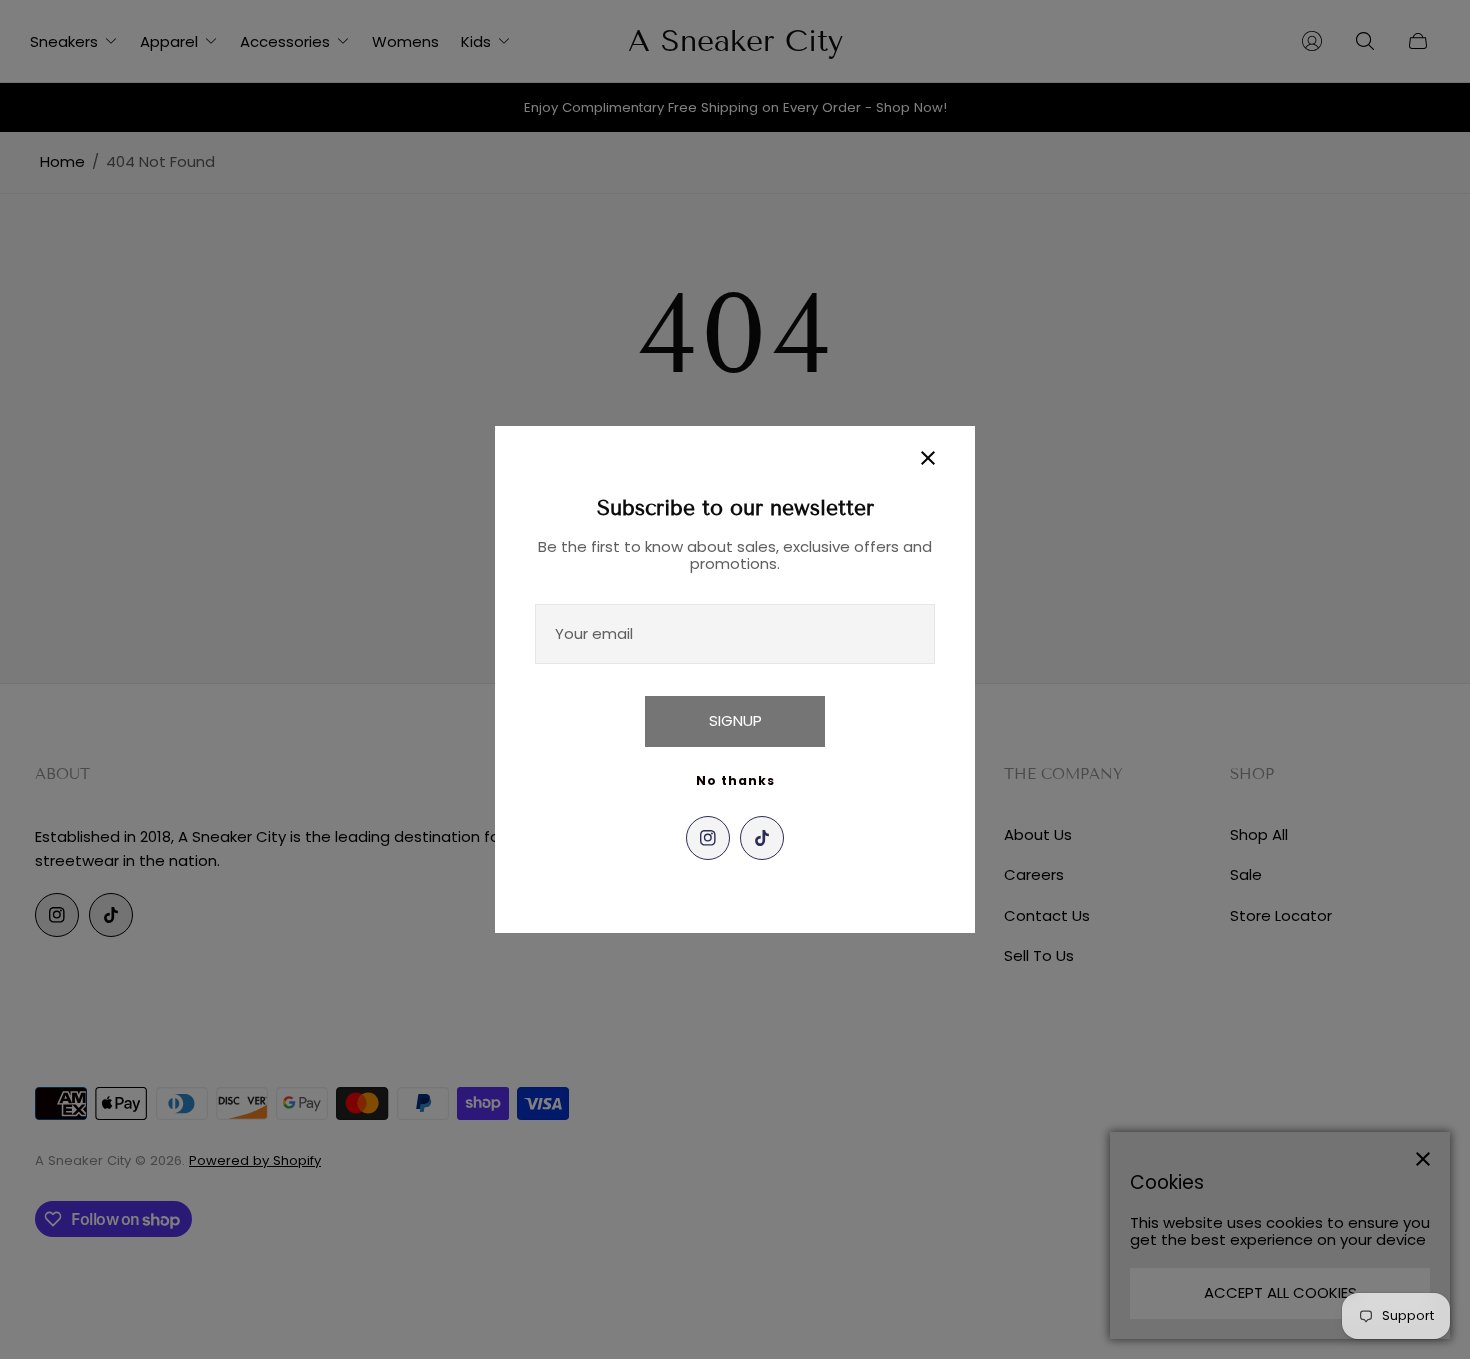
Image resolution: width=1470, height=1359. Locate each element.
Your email (594, 633)
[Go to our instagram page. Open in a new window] (708, 838)
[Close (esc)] (928, 458)
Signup (735, 720)
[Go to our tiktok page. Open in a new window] (762, 838)
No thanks (735, 780)
